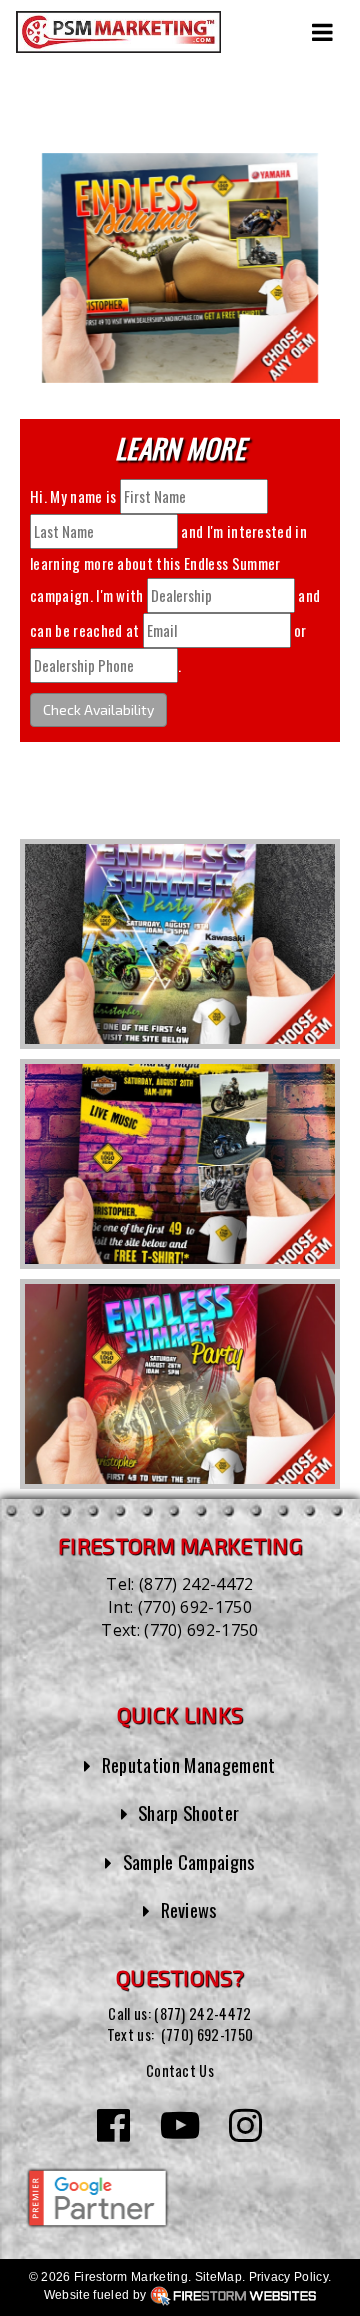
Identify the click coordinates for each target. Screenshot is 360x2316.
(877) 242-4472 (196, 1584)
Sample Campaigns (189, 1861)
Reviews (189, 1909)
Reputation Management (189, 1764)
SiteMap (218, 2277)
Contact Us (180, 2070)
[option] (180, 944)
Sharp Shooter (188, 1812)
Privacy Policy (288, 2277)
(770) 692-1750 (195, 1607)
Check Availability (98, 709)
